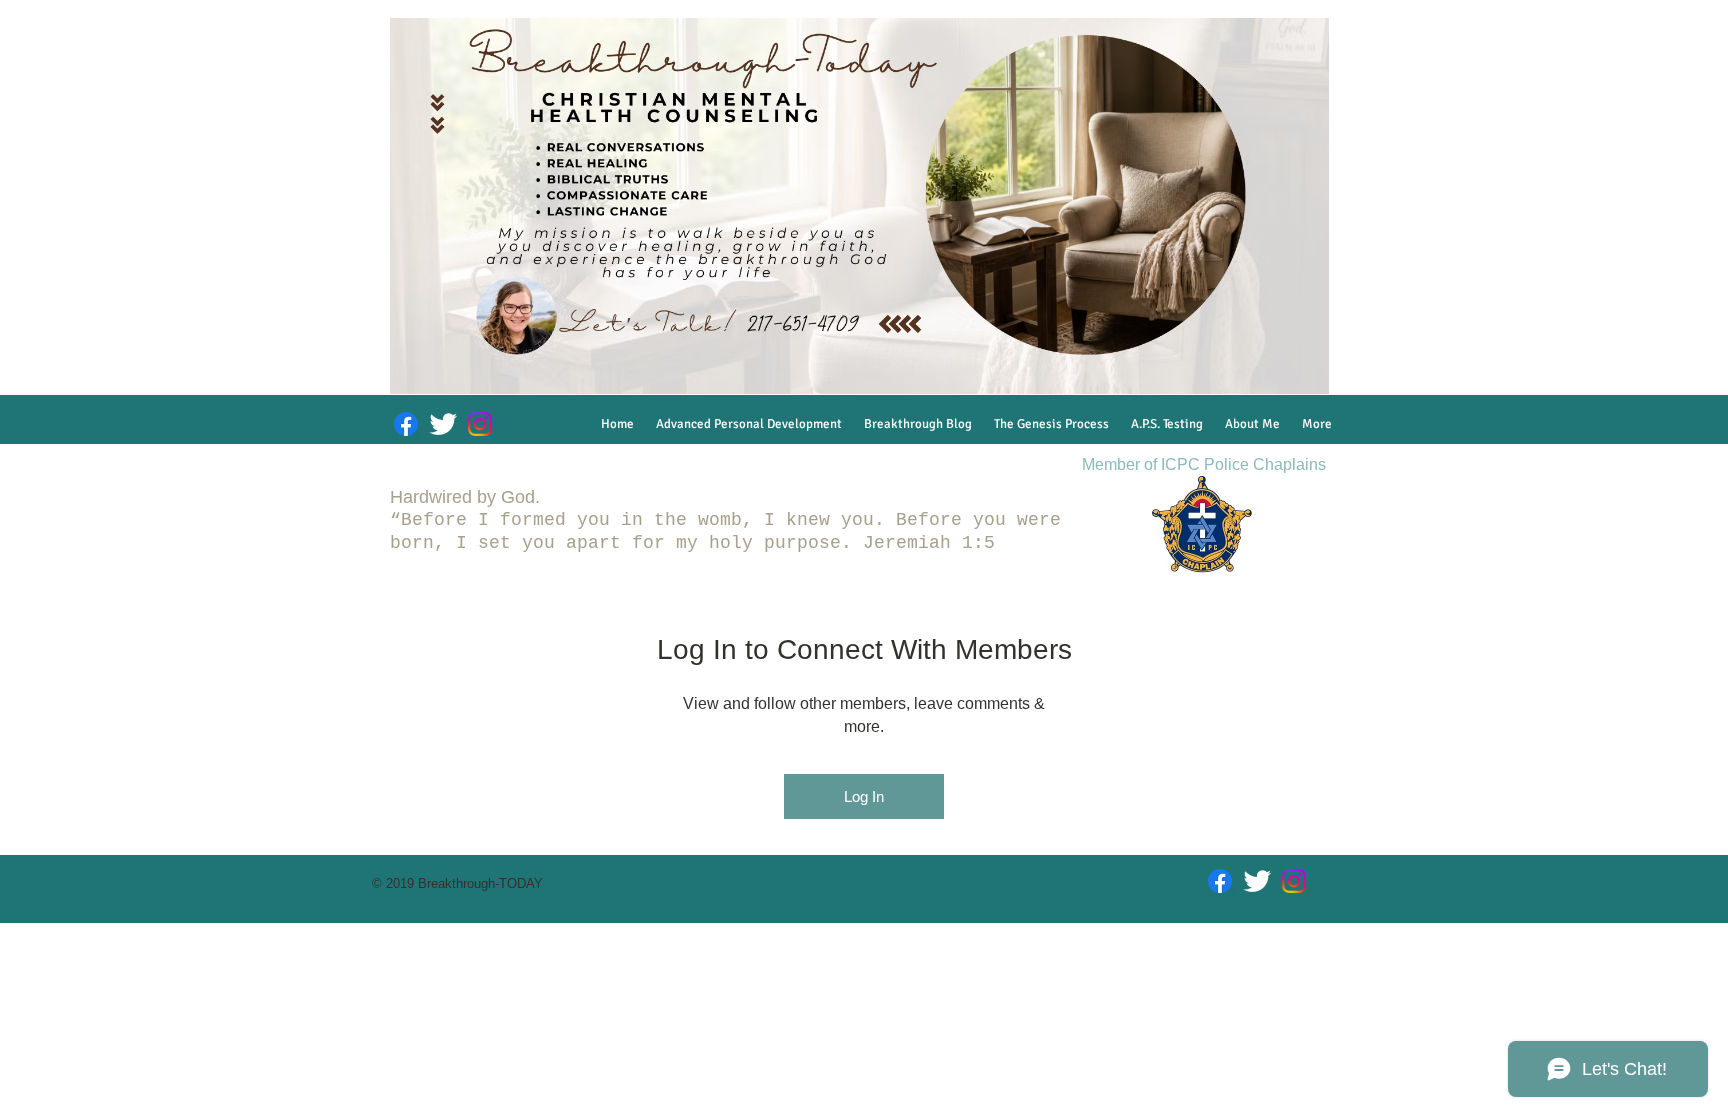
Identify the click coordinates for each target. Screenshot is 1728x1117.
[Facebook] (406, 424)
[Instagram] (480, 424)
